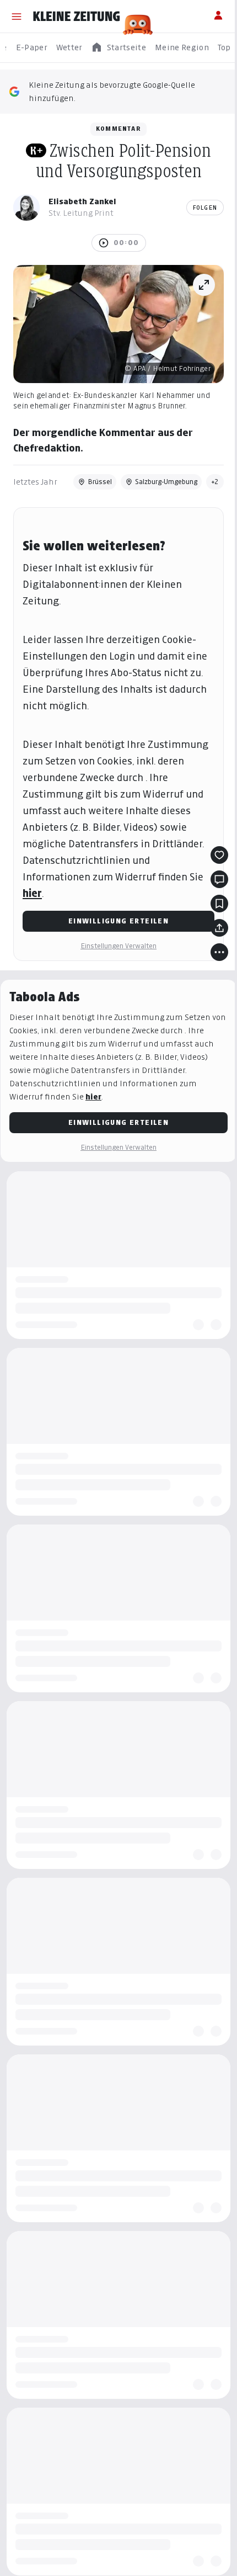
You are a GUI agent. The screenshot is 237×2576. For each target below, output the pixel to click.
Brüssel (100, 482)
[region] (118, 48)
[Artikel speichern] (219, 904)
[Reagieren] (219, 855)
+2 (215, 482)
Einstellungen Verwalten (118, 946)
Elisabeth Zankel (82, 201)
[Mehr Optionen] (219, 952)
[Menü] (17, 17)
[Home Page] (77, 17)
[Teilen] (219, 928)
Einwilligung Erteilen (118, 921)
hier (32, 893)
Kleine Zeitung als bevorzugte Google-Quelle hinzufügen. (112, 91)
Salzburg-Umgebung (166, 482)
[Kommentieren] (219, 879)
